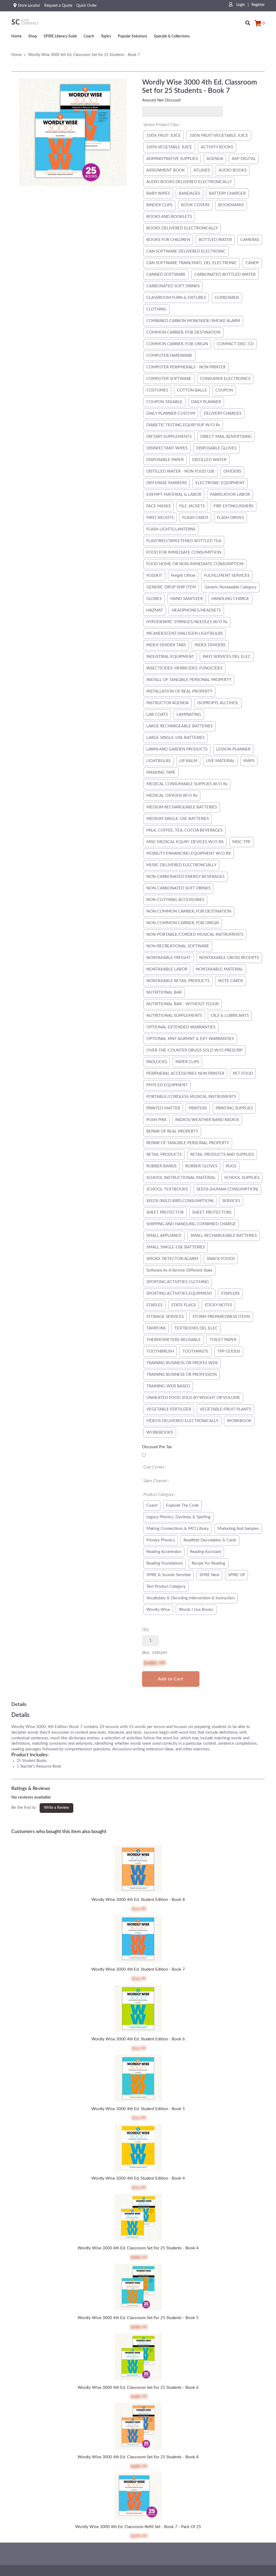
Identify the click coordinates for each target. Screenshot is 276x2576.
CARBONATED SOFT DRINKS (173, 286)
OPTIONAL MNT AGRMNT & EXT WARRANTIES (190, 1039)
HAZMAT (155, 610)
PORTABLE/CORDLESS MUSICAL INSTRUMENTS (191, 1097)
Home (16, 36)
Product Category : (160, 1495)
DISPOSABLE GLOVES (216, 448)
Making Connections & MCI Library (178, 1529)
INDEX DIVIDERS (210, 645)
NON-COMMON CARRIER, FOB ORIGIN (183, 923)
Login (240, 5)
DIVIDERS (232, 471)
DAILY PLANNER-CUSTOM (171, 413)
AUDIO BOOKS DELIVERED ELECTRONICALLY (189, 182)
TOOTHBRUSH (160, 1351)
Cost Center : (155, 1467)
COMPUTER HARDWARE (169, 356)
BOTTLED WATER (215, 240)
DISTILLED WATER (209, 460)
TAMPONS (156, 1328)
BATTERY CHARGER (227, 193)
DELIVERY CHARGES (223, 413)
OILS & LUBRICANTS (230, 1016)
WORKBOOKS (160, 1432)
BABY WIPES (158, 193)
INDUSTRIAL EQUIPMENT (170, 657)
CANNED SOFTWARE (166, 275)
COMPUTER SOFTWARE (169, 379)
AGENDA (215, 159)
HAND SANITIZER (187, 599)
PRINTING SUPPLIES (234, 1108)
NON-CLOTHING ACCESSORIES (175, 900)
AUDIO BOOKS (233, 170)
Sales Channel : (156, 1481)
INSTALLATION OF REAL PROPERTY (179, 691)
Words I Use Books (196, 1610)
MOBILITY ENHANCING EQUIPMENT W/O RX (189, 854)
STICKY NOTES (218, 1305)
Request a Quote (58, 6)
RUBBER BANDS (161, 1166)
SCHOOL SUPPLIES (242, 1178)
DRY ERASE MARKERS (167, 483)
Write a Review (56, 1808)
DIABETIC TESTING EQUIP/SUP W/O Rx (183, 425)
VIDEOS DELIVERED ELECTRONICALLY (182, 1421)
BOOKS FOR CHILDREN (168, 240)
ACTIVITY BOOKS (217, 147)
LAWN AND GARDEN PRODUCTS (177, 749)
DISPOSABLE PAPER (165, 460)
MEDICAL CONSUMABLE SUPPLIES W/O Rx (187, 784)
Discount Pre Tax (157, 1447)
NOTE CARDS (231, 981)
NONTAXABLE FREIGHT (168, 958)
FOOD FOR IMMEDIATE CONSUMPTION (184, 552)
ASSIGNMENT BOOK (166, 170)
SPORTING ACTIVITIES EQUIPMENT (179, 1294)
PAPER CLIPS (187, 1062)
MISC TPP (241, 842)
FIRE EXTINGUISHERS (233, 506)
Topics (106, 36)
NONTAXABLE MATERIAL (220, 969)
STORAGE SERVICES (165, 1317)
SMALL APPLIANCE (164, 1236)
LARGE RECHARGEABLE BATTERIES (180, 726)
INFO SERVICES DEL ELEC (227, 657)
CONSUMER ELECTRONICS (225, 379)
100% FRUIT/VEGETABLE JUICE (219, 136)
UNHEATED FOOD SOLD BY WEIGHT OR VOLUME (193, 1398)
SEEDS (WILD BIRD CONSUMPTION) (180, 1201)
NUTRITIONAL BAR (164, 992)
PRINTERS (198, 1108)
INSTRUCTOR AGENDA (168, 703)
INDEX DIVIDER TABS (166, 645)
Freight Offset (183, 576)
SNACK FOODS (221, 1259)
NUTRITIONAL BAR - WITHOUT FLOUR (182, 1004)
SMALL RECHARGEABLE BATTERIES (224, 1236)
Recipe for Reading (208, 1563)
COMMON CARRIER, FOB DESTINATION (183, 332)
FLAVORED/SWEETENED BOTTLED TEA (184, 541)
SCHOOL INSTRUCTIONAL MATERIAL (181, 1178)
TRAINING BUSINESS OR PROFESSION (182, 1375)
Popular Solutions (132, 36)
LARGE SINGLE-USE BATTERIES (175, 738)
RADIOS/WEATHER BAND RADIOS (207, 1120)
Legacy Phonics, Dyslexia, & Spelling (178, 1517)
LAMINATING (189, 715)
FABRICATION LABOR (230, 495)
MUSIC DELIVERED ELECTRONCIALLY (181, 865)
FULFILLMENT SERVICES (227, 576)
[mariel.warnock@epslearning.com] (27, 22)
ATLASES (202, 170)
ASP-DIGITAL (244, 159)
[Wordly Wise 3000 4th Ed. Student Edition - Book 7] (138, 1940)
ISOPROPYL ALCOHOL (218, 703)
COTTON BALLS (192, 390)
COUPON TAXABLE (164, 402)
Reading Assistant (206, 1552)
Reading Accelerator (164, 1552)
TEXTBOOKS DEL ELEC (196, 1328)
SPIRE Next (209, 1575)
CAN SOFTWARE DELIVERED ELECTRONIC (186, 251)
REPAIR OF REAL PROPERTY (172, 1131)
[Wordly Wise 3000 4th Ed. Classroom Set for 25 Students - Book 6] (138, 2358)
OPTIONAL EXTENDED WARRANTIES (181, 1027)
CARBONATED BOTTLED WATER (225, 275)
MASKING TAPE (161, 772)
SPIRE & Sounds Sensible (169, 1575)
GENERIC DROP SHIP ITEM (171, 587)
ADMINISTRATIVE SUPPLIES (172, 159)
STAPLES (154, 1305)
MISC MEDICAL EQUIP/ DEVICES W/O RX (185, 842)
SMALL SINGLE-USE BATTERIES (176, 1247)
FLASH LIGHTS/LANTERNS (171, 529)
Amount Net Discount (161, 100)
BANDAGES (189, 193)
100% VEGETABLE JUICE (169, 147)
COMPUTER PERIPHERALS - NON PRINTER (186, 367)
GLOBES (154, 599)
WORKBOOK (239, 1421)
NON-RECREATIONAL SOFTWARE (178, 946)
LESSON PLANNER (233, 749)
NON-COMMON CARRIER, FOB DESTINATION (189, 911)
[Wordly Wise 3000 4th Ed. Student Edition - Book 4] (138, 2149)
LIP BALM (188, 761)
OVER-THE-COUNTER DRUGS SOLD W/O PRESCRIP (194, 1050)
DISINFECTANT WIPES (167, 448)
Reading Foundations (165, 1563)
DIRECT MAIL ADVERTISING (226, 437)
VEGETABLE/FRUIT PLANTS (225, 1409)
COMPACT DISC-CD (235, 344)
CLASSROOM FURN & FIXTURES (176, 298)
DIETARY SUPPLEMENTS (169, 437)
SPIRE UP (237, 1575)
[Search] (248, 21)
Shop (33, 36)
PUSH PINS (156, 1120)
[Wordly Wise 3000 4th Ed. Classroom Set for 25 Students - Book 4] (138, 2218)
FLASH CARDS (195, 518)
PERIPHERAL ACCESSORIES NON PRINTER (185, 1074)
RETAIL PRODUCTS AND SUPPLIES (222, 1155)
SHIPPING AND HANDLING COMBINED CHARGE (191, 1224)
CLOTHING (156, 309)
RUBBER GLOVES (201, 1166)
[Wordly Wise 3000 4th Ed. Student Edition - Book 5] (138, 2079)
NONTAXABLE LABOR (167, 969)
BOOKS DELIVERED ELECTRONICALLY (182, 228)
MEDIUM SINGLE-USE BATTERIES (178, 819)
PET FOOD (243, 1074)
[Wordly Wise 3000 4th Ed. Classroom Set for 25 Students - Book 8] (138, 2427)
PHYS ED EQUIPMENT (167, 1085)
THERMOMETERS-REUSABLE (174, 1340)
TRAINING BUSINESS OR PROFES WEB (182, 1363)
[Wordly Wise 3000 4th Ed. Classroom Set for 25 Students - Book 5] (138, 2288)
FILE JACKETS (192, 506)
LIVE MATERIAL (220, 761)
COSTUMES (157, 390)
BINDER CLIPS (159, 205)
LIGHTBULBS (158, 761)
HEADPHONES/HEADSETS (196, 610)
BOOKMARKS (231, 205)
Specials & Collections (172, 36)
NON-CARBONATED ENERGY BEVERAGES (185, 877)
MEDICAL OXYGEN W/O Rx (172, 796)
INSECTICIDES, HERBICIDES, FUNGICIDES (184, 668)
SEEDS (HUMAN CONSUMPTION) (227, 1189)
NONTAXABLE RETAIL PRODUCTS (178, 981)
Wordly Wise (158, 1610)
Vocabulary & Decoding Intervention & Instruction (190, 1598)
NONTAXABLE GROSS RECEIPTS (229, 958)
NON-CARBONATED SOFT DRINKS (178, 888)
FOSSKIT (154, 576)
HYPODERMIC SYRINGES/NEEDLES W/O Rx (187, 622)
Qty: (146, 1630)
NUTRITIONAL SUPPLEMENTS (174, 1016)
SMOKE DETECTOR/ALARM (172, 1259)
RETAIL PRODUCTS (164, 1155)
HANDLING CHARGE (230, 599)
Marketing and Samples (238, 1529)
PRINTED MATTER (163, 1108)
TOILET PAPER (223, 1340)
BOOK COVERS (195, 205)
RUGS (231, 1166)
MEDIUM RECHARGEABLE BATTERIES (182, 807)
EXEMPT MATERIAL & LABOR (174, 495)
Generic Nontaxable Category (231, 587)
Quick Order (87, 6)
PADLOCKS (157, 1062)
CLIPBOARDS (227, 298)
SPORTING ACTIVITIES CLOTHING (178, 1282)
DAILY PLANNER (206, 402)
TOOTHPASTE (196, 1351)
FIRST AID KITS (160, 518)
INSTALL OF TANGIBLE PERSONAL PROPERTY (189, 680)
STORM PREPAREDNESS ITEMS (221, 1317)
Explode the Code (182, 1505)
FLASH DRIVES (230, 518)
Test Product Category (166, 1587)
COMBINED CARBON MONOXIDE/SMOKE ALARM (193, 321)
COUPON (224, 390)
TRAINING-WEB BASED (168, 1386)
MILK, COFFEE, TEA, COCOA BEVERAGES (184, 830)
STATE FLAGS (184, 1305)
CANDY (252, 263)
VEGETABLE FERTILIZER (169, 1409)
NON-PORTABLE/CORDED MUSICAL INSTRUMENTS (195, 935)
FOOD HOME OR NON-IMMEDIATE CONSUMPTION (195, 564)
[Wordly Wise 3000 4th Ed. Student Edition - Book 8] (138, 1870)
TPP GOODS (229, 1351)
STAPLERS (230, 1294)
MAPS (249, 761)
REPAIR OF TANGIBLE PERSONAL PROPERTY (188, 1143)
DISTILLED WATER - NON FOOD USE (181, 471)
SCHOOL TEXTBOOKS (167, 1189)
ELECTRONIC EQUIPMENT (220, 483)
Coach (89, 36)
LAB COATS (157, 715)
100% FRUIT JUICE (164, 136)
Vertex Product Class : (162, 125)
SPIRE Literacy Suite (60, 36)
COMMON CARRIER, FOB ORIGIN (177, 344)
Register (258, 5)
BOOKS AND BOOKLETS (169, 217)
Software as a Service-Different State (179, 1270)
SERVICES (231, 1201)
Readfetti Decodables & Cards (210, 1540)
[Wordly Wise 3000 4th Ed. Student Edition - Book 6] (138, 2009)
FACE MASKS (158, 506)
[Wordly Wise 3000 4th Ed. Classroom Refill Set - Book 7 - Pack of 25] (138, 2497)
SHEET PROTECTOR (165, 1212)
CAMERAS (250, 240)
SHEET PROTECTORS (212, 1212)
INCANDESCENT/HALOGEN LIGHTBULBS (185, 633)
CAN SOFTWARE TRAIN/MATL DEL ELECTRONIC (192, 263)
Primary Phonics (161, 1540)
